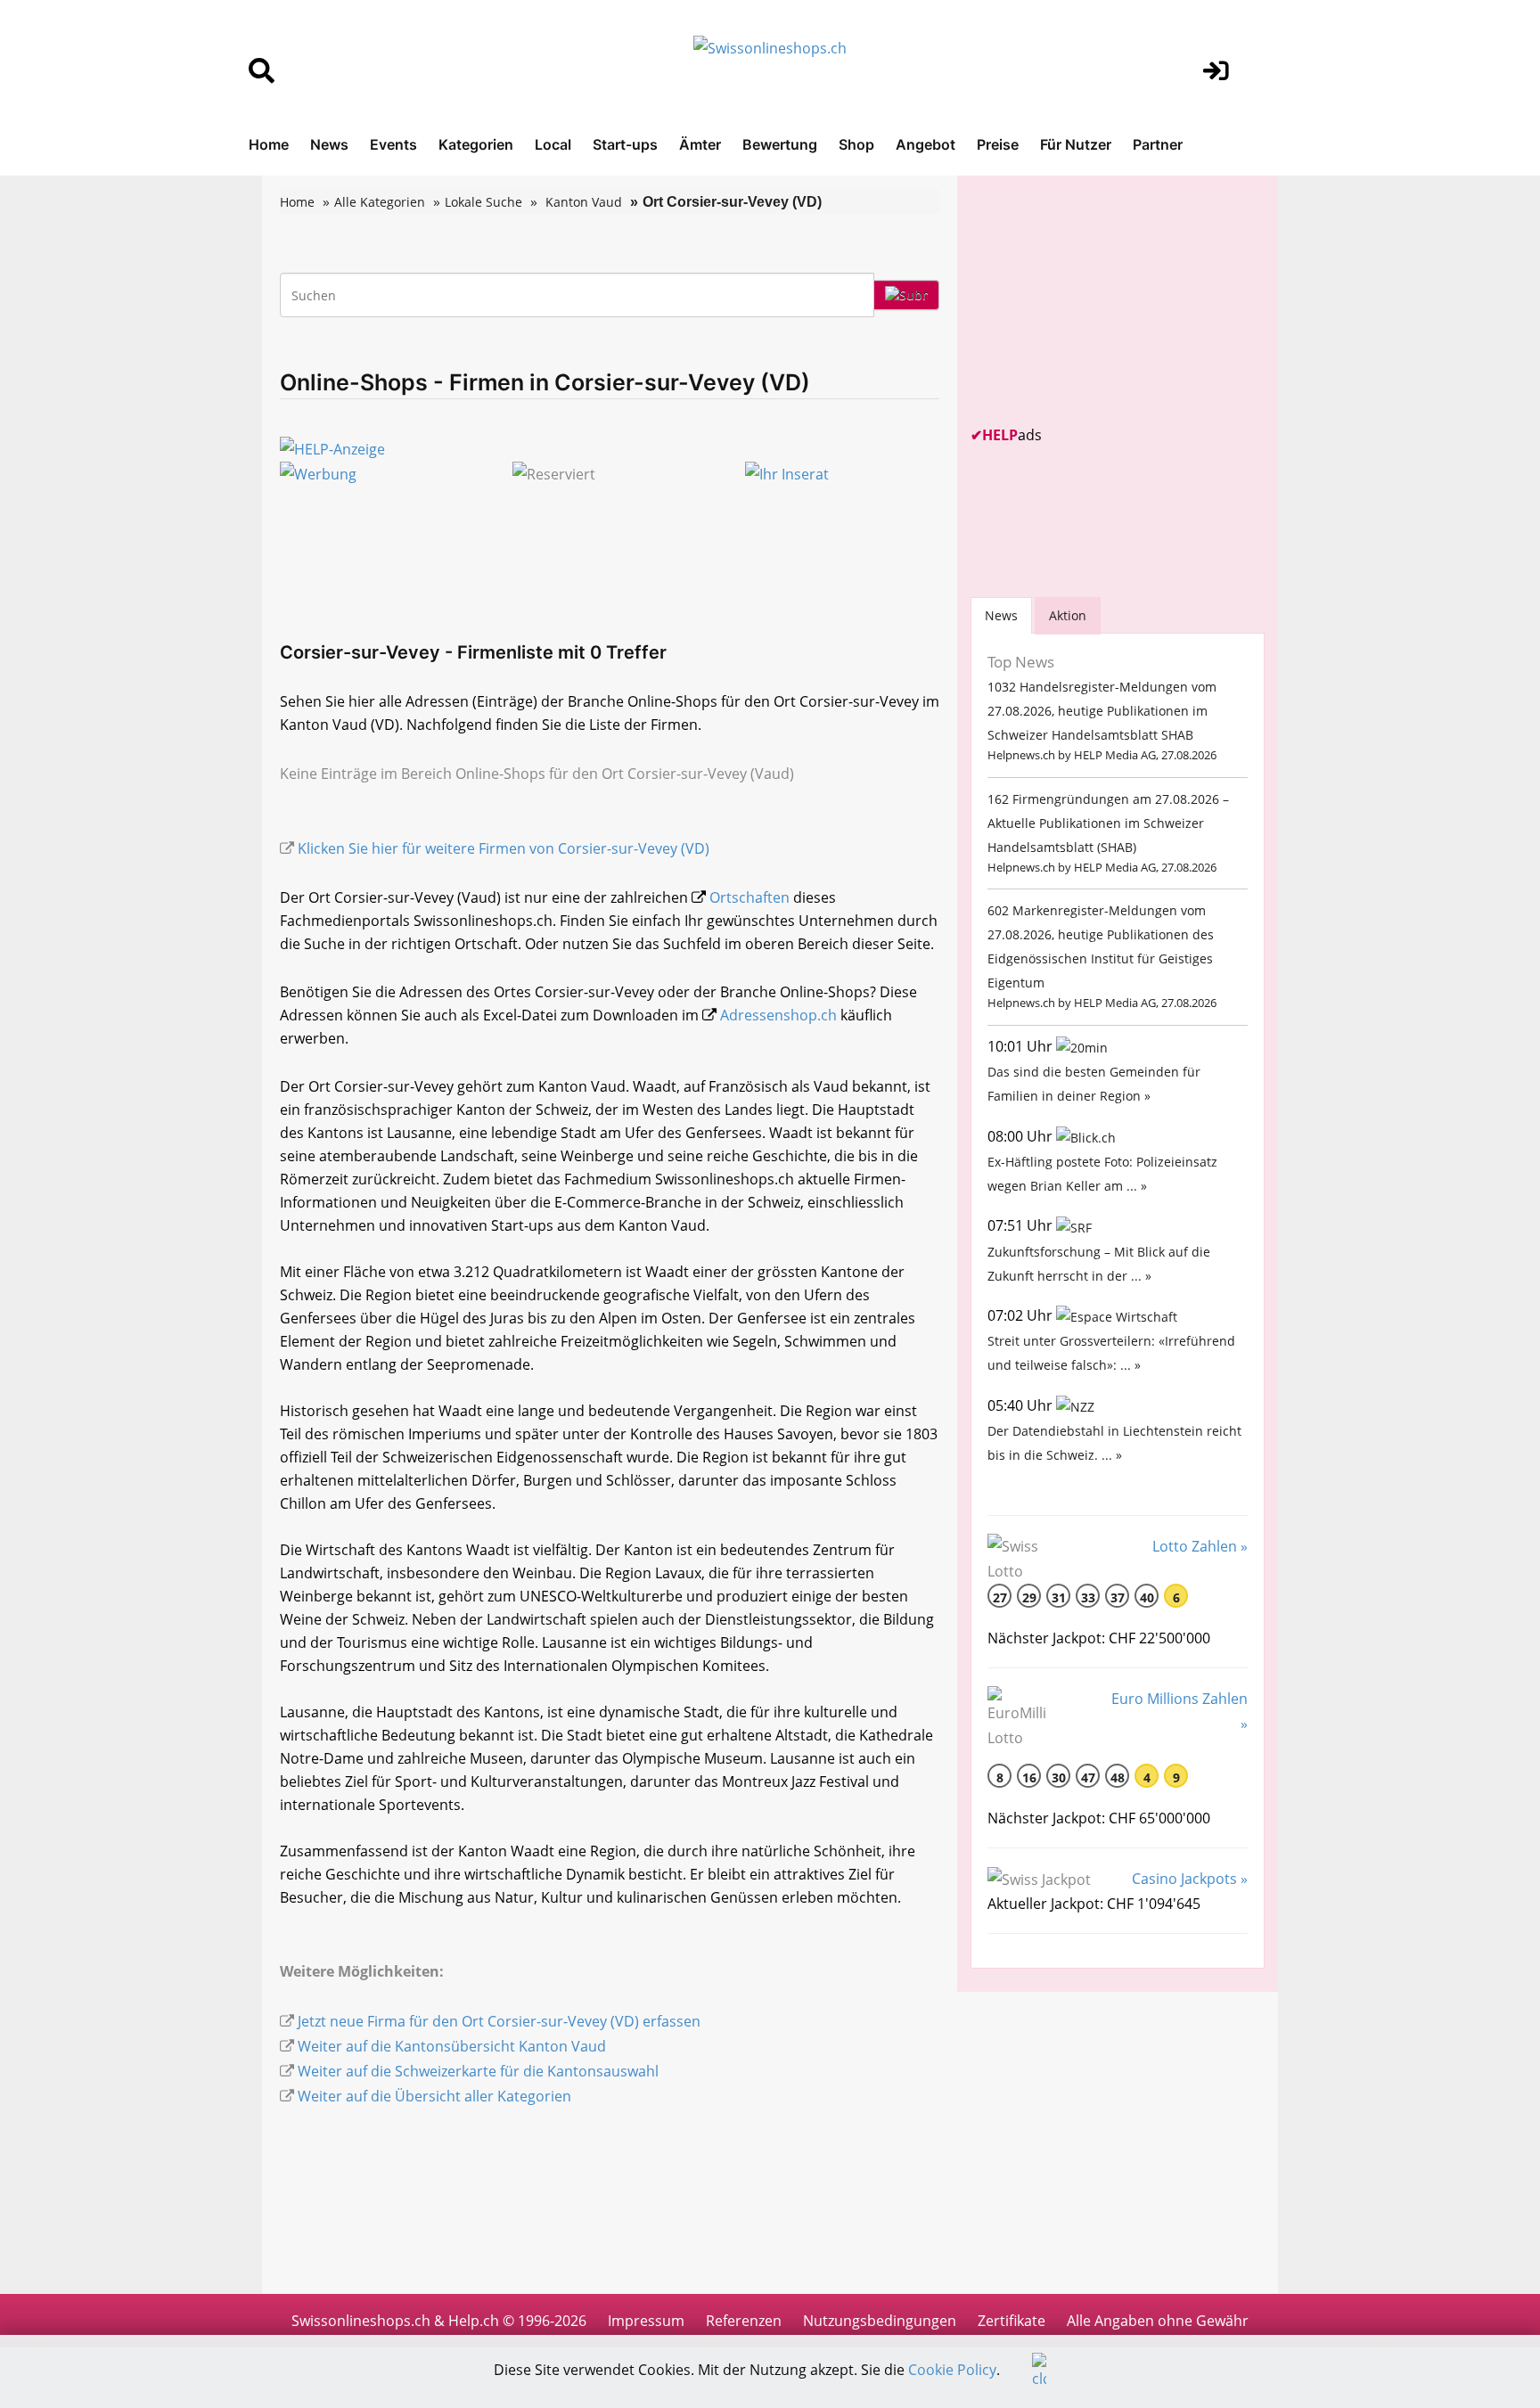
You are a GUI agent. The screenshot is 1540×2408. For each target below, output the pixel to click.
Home (269, 144)
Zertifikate (1012, 2321)
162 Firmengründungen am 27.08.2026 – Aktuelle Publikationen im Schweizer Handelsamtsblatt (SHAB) (1108, 823)
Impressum (646, 2321)
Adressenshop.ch (778, 1015)
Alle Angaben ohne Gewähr (1158, 2321)
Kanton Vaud (584, 202)
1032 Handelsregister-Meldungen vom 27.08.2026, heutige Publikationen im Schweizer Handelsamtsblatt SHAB (1102, 711)
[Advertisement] (1104, 300)
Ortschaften (750, 897)
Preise (998, 144)
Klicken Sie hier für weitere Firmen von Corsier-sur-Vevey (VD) (504, 848)
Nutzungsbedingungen (880, 2321)
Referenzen (744, 2321)
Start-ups (625, 144)
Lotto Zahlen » (1200, 1546)
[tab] (1001, 615)
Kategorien (476, 144)
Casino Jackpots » (1190, 1879)
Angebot (926, 144)
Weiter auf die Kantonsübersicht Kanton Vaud (452, 2046)
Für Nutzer (1076, 144)
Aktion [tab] (1068, 615)
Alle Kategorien (380, 202)
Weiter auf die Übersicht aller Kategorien (434, 2096)
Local (553, 144)
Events (393, 144)
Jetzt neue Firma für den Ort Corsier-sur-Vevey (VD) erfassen (499, 2021)
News (329, 144)
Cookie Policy (952, 2370)
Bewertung (780, 144)
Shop (856, 144)
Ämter (700, 144)
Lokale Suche (483, 202)
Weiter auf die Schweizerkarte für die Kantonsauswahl (478, 2071)
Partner (1158, 144)
